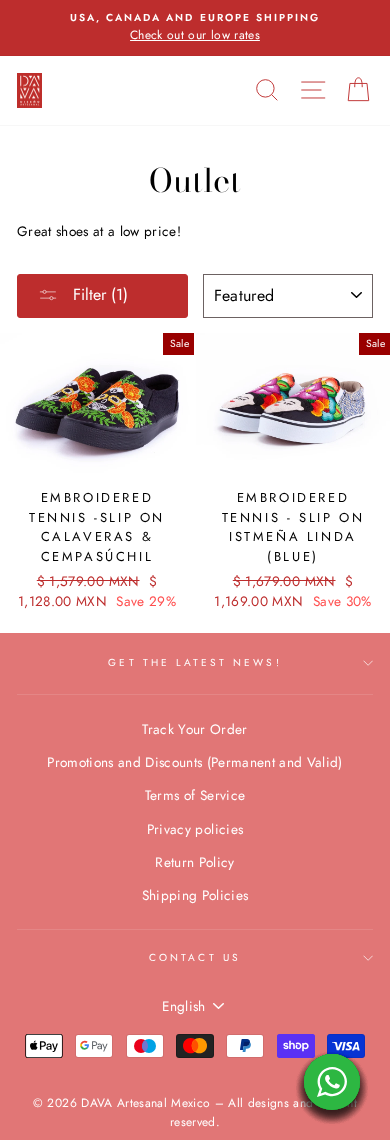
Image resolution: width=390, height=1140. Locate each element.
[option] (195, 28)
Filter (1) (98, 294)
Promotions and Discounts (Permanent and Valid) (195, 762)
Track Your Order (194, 729)
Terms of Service (195, 795)
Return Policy (194, 862)
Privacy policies (195, 829)
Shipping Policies (195, 895)
